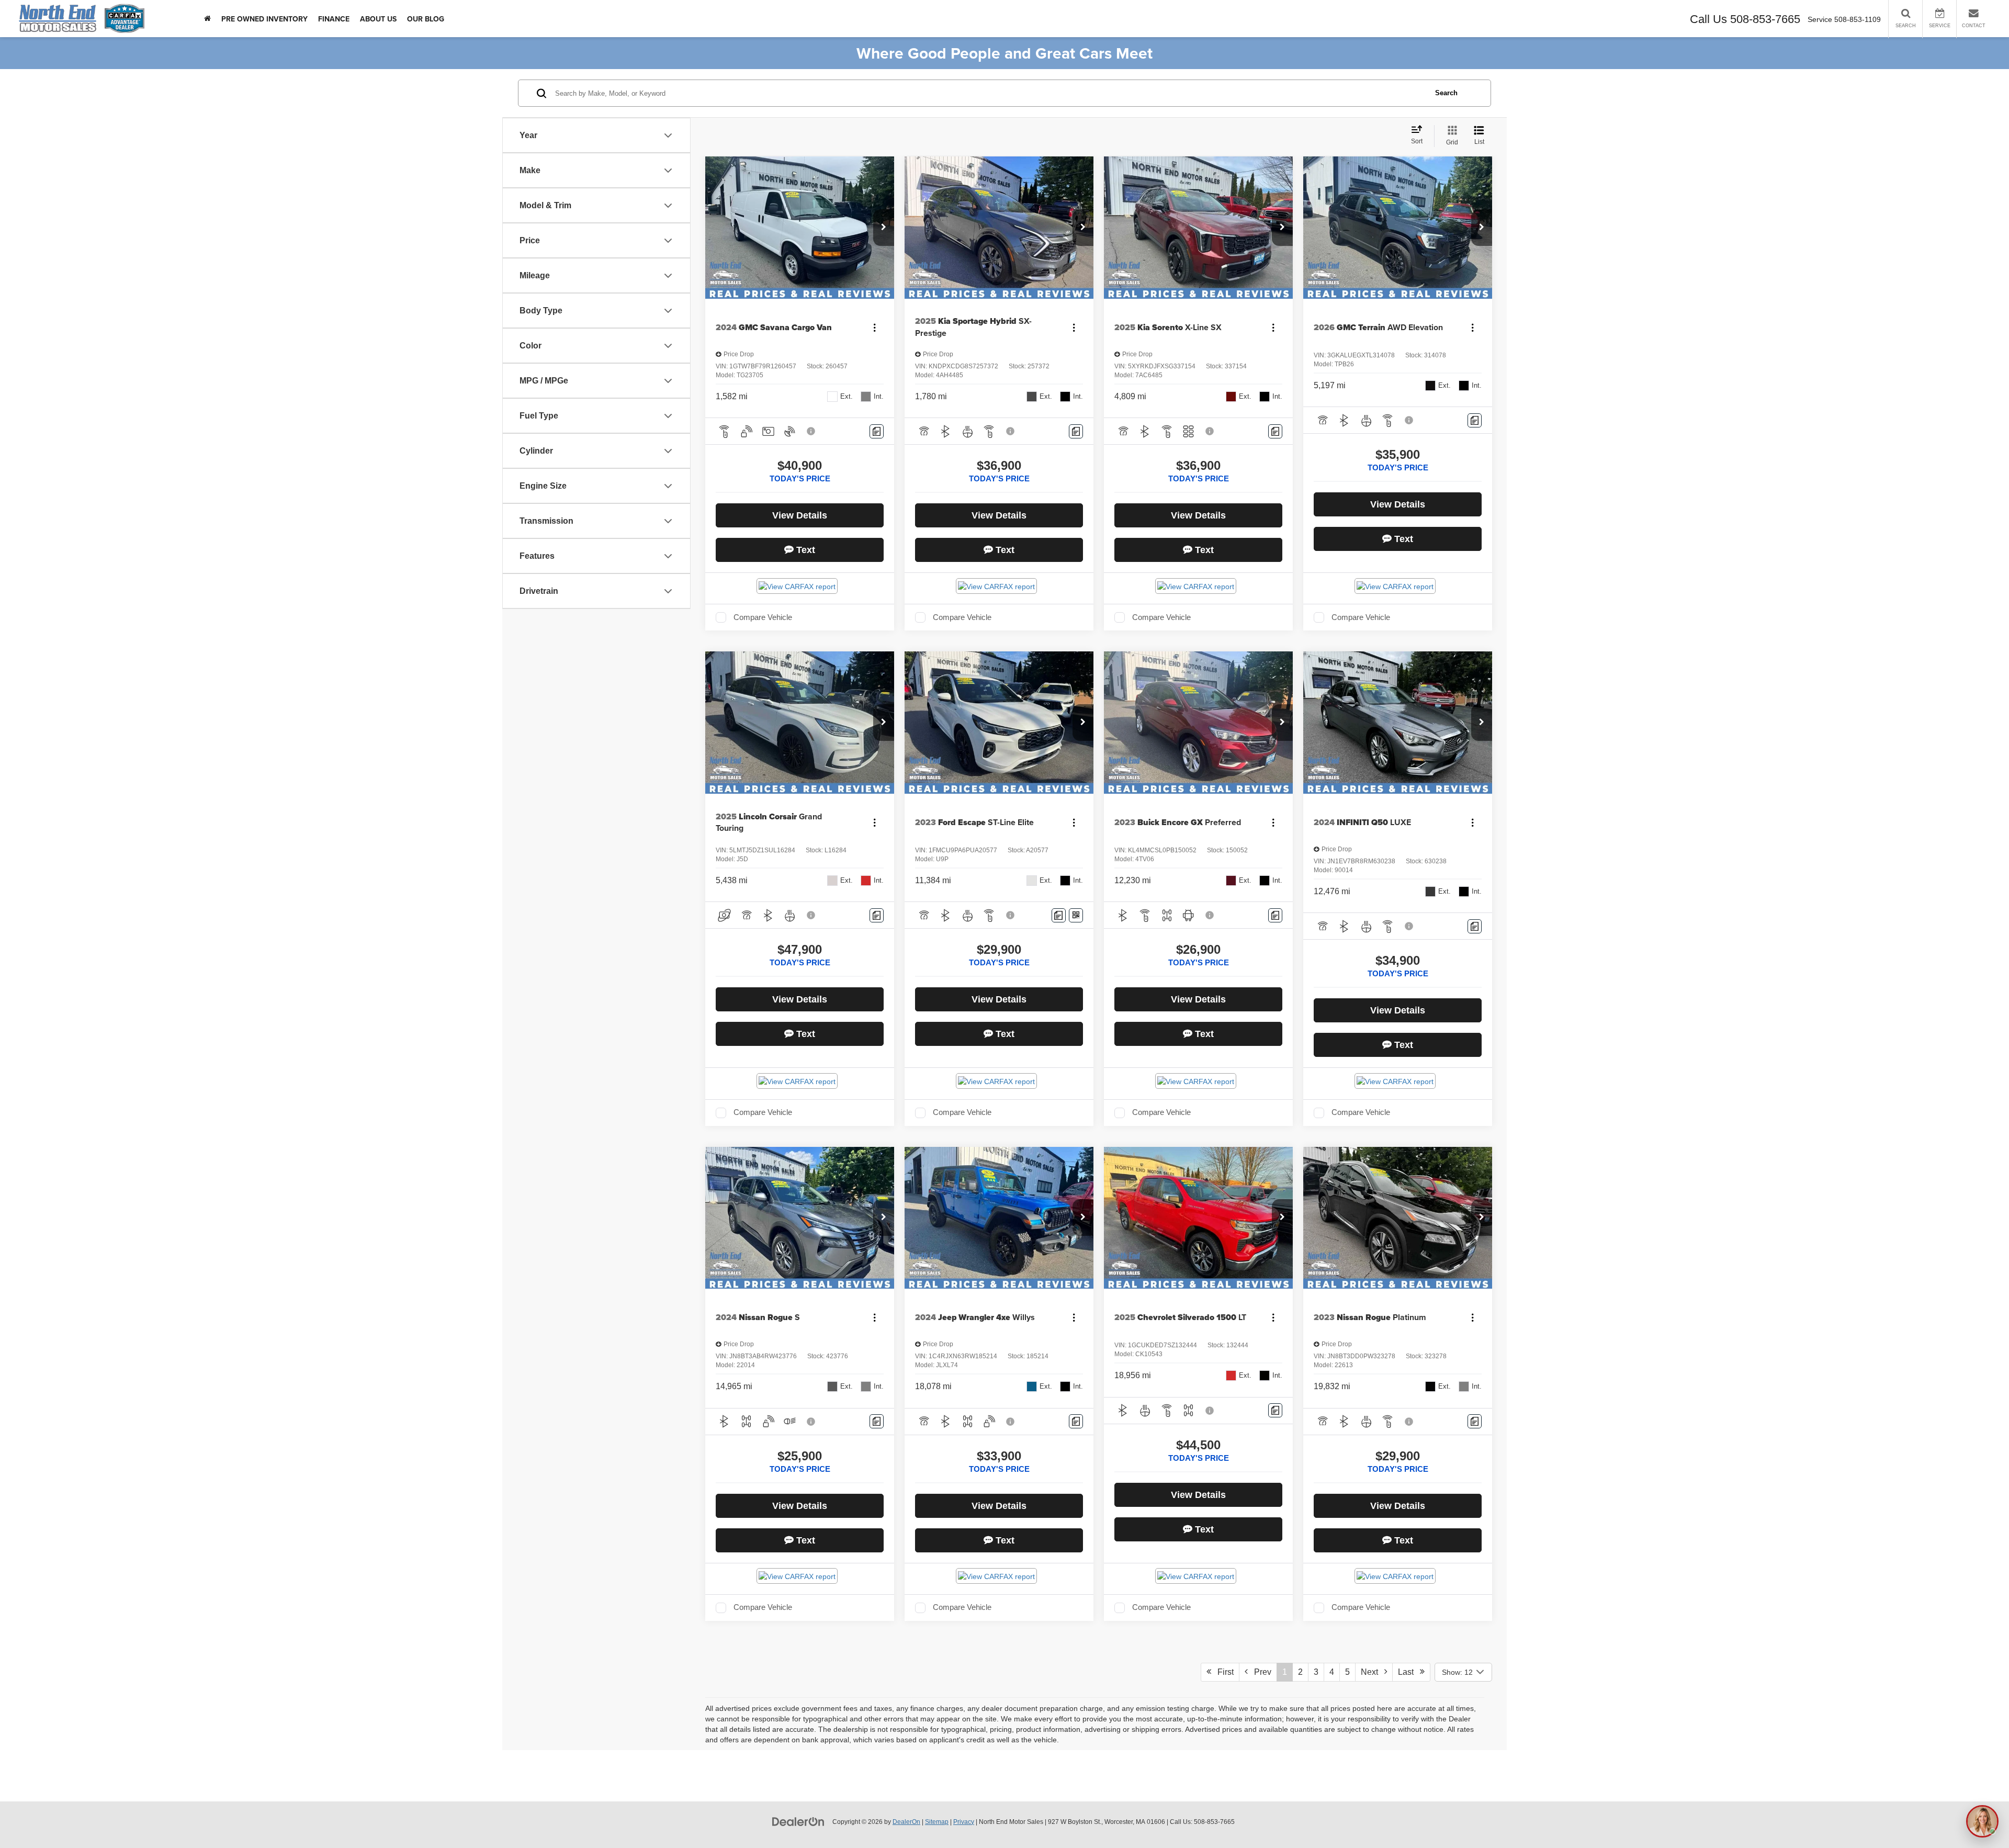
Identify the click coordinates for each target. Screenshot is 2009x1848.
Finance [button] (334, 19)
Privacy (964, 1822)
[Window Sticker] (1076, 915)
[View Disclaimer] (811, 431)
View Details (800, 515)
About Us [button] (378, 19)
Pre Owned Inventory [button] (264, 19)
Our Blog (426, 19)
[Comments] (877, 431)
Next (1373, 1672)
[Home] (207, 19)
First (1222, 1672)
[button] (884, 228)
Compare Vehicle (763, 617)
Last (1409, 1672)
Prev (1260, 1672)
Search (1446, 93)
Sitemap (937, 1822)
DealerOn (906, 1822)
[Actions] (874, 327)
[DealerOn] (798, 1821)
